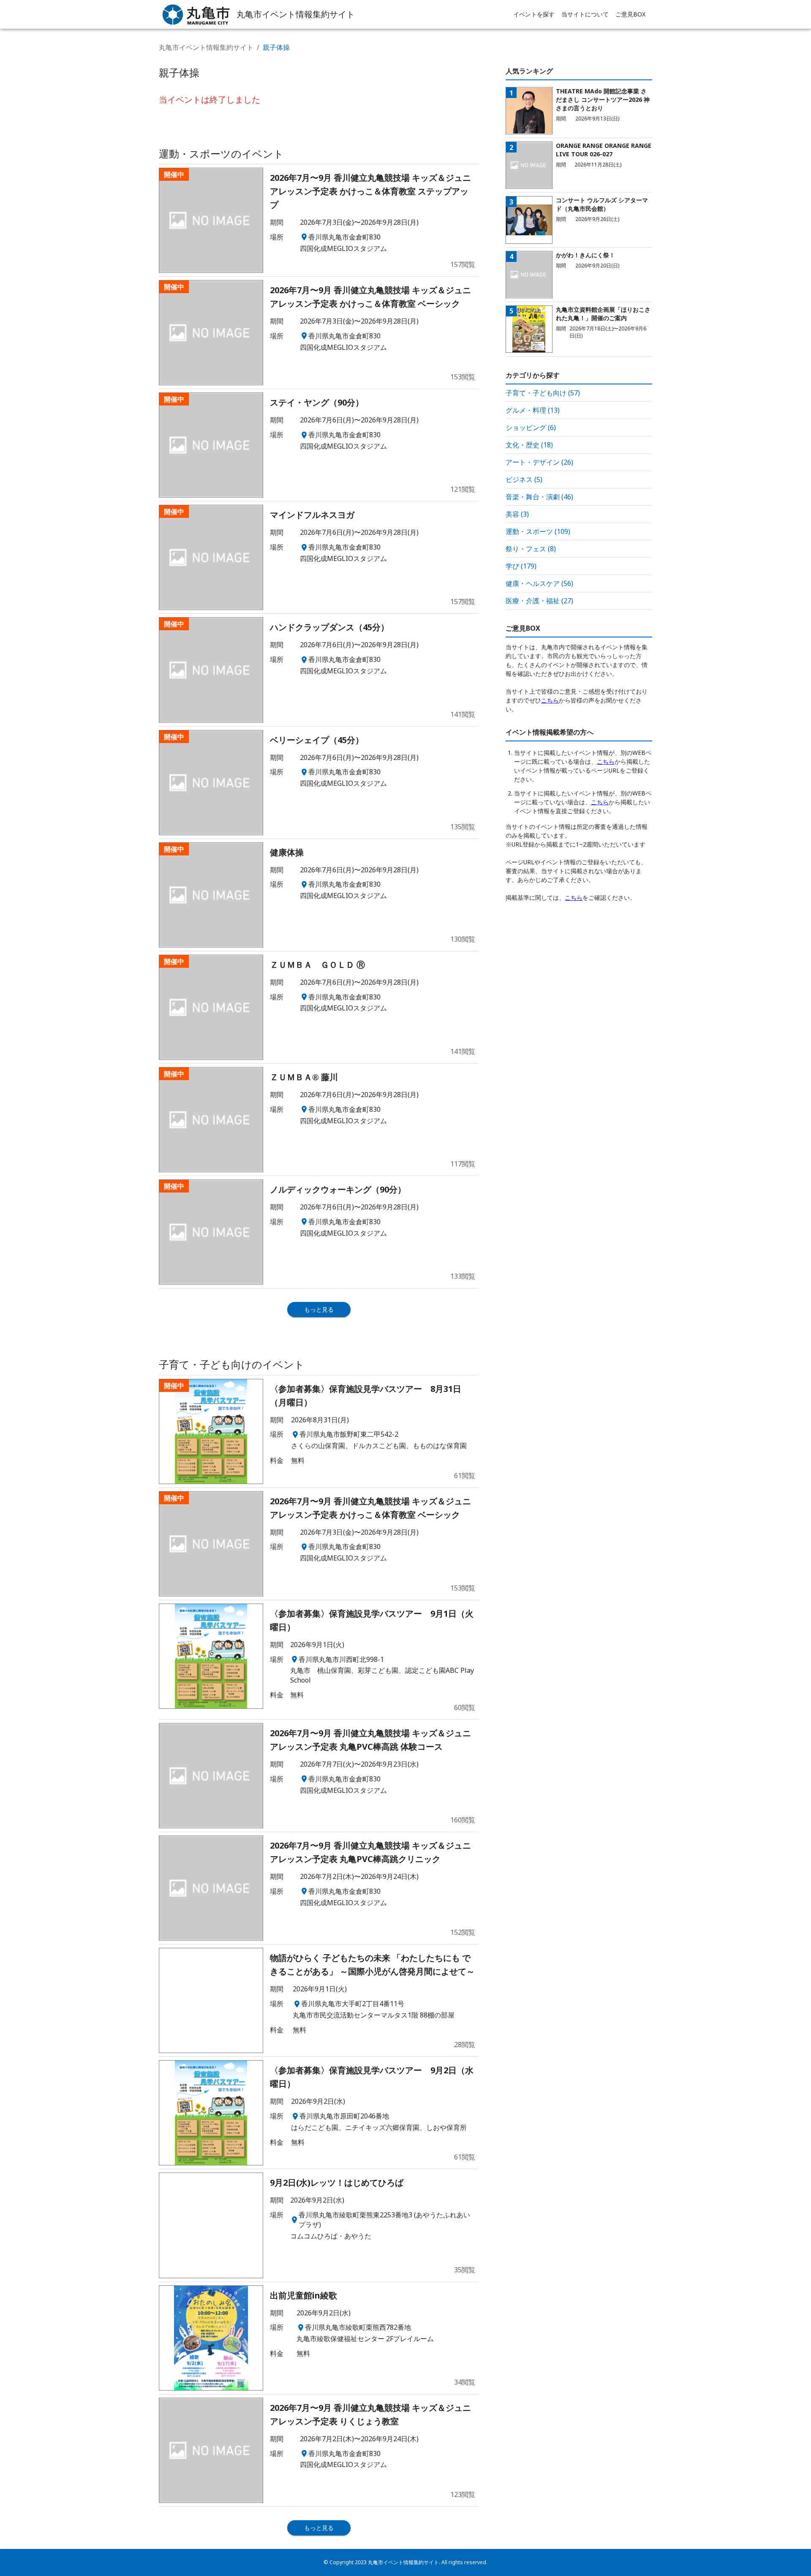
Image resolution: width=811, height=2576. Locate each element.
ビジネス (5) (524, 479)
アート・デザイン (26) (539, 462)
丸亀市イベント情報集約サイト (206, 47)
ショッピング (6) (531, 428)
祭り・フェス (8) (531, 549)
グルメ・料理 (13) (533, 410)
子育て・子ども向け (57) (543, 393)
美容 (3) (517, 514)
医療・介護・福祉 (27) (539, 601)
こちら (550, 700)
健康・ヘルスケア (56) (539, 583)
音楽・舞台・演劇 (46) (539, 497)
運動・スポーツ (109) (538, 531)
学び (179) (521, 566)
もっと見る (319, 1309)
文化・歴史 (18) (529, 445)
